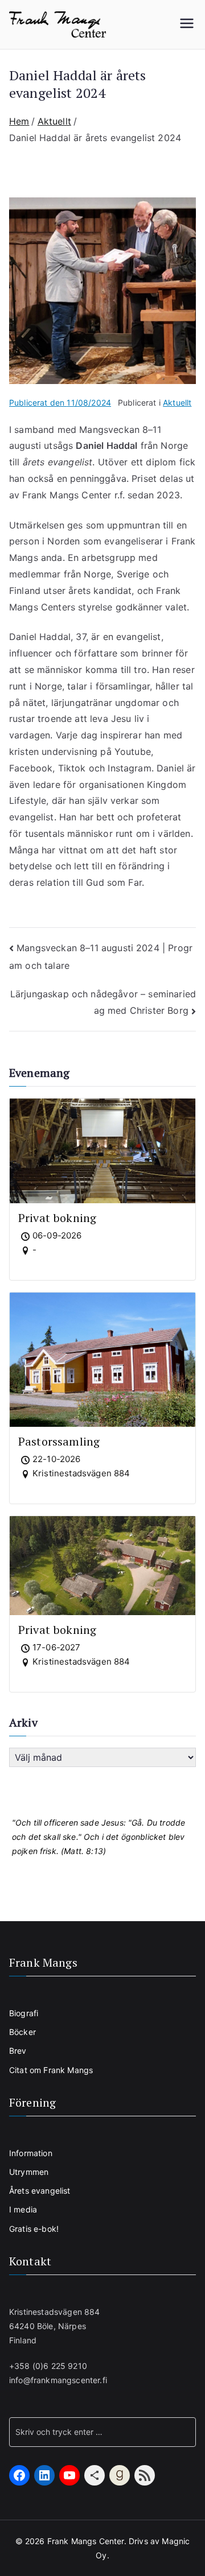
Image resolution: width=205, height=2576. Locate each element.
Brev (18, 2051)
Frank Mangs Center (86, 2541)
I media (23, 2209)
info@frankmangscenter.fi (58, 2380)
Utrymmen (29, 2172)
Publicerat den (60, 403)
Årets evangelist (40, 2191)
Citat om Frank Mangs (51, 2070)
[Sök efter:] (102, 2432)
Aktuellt (177, 403)
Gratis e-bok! (34, 2229)
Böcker (22, 2032)
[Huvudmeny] (187, 24)
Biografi (24, 2013)
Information (31, 2153)
